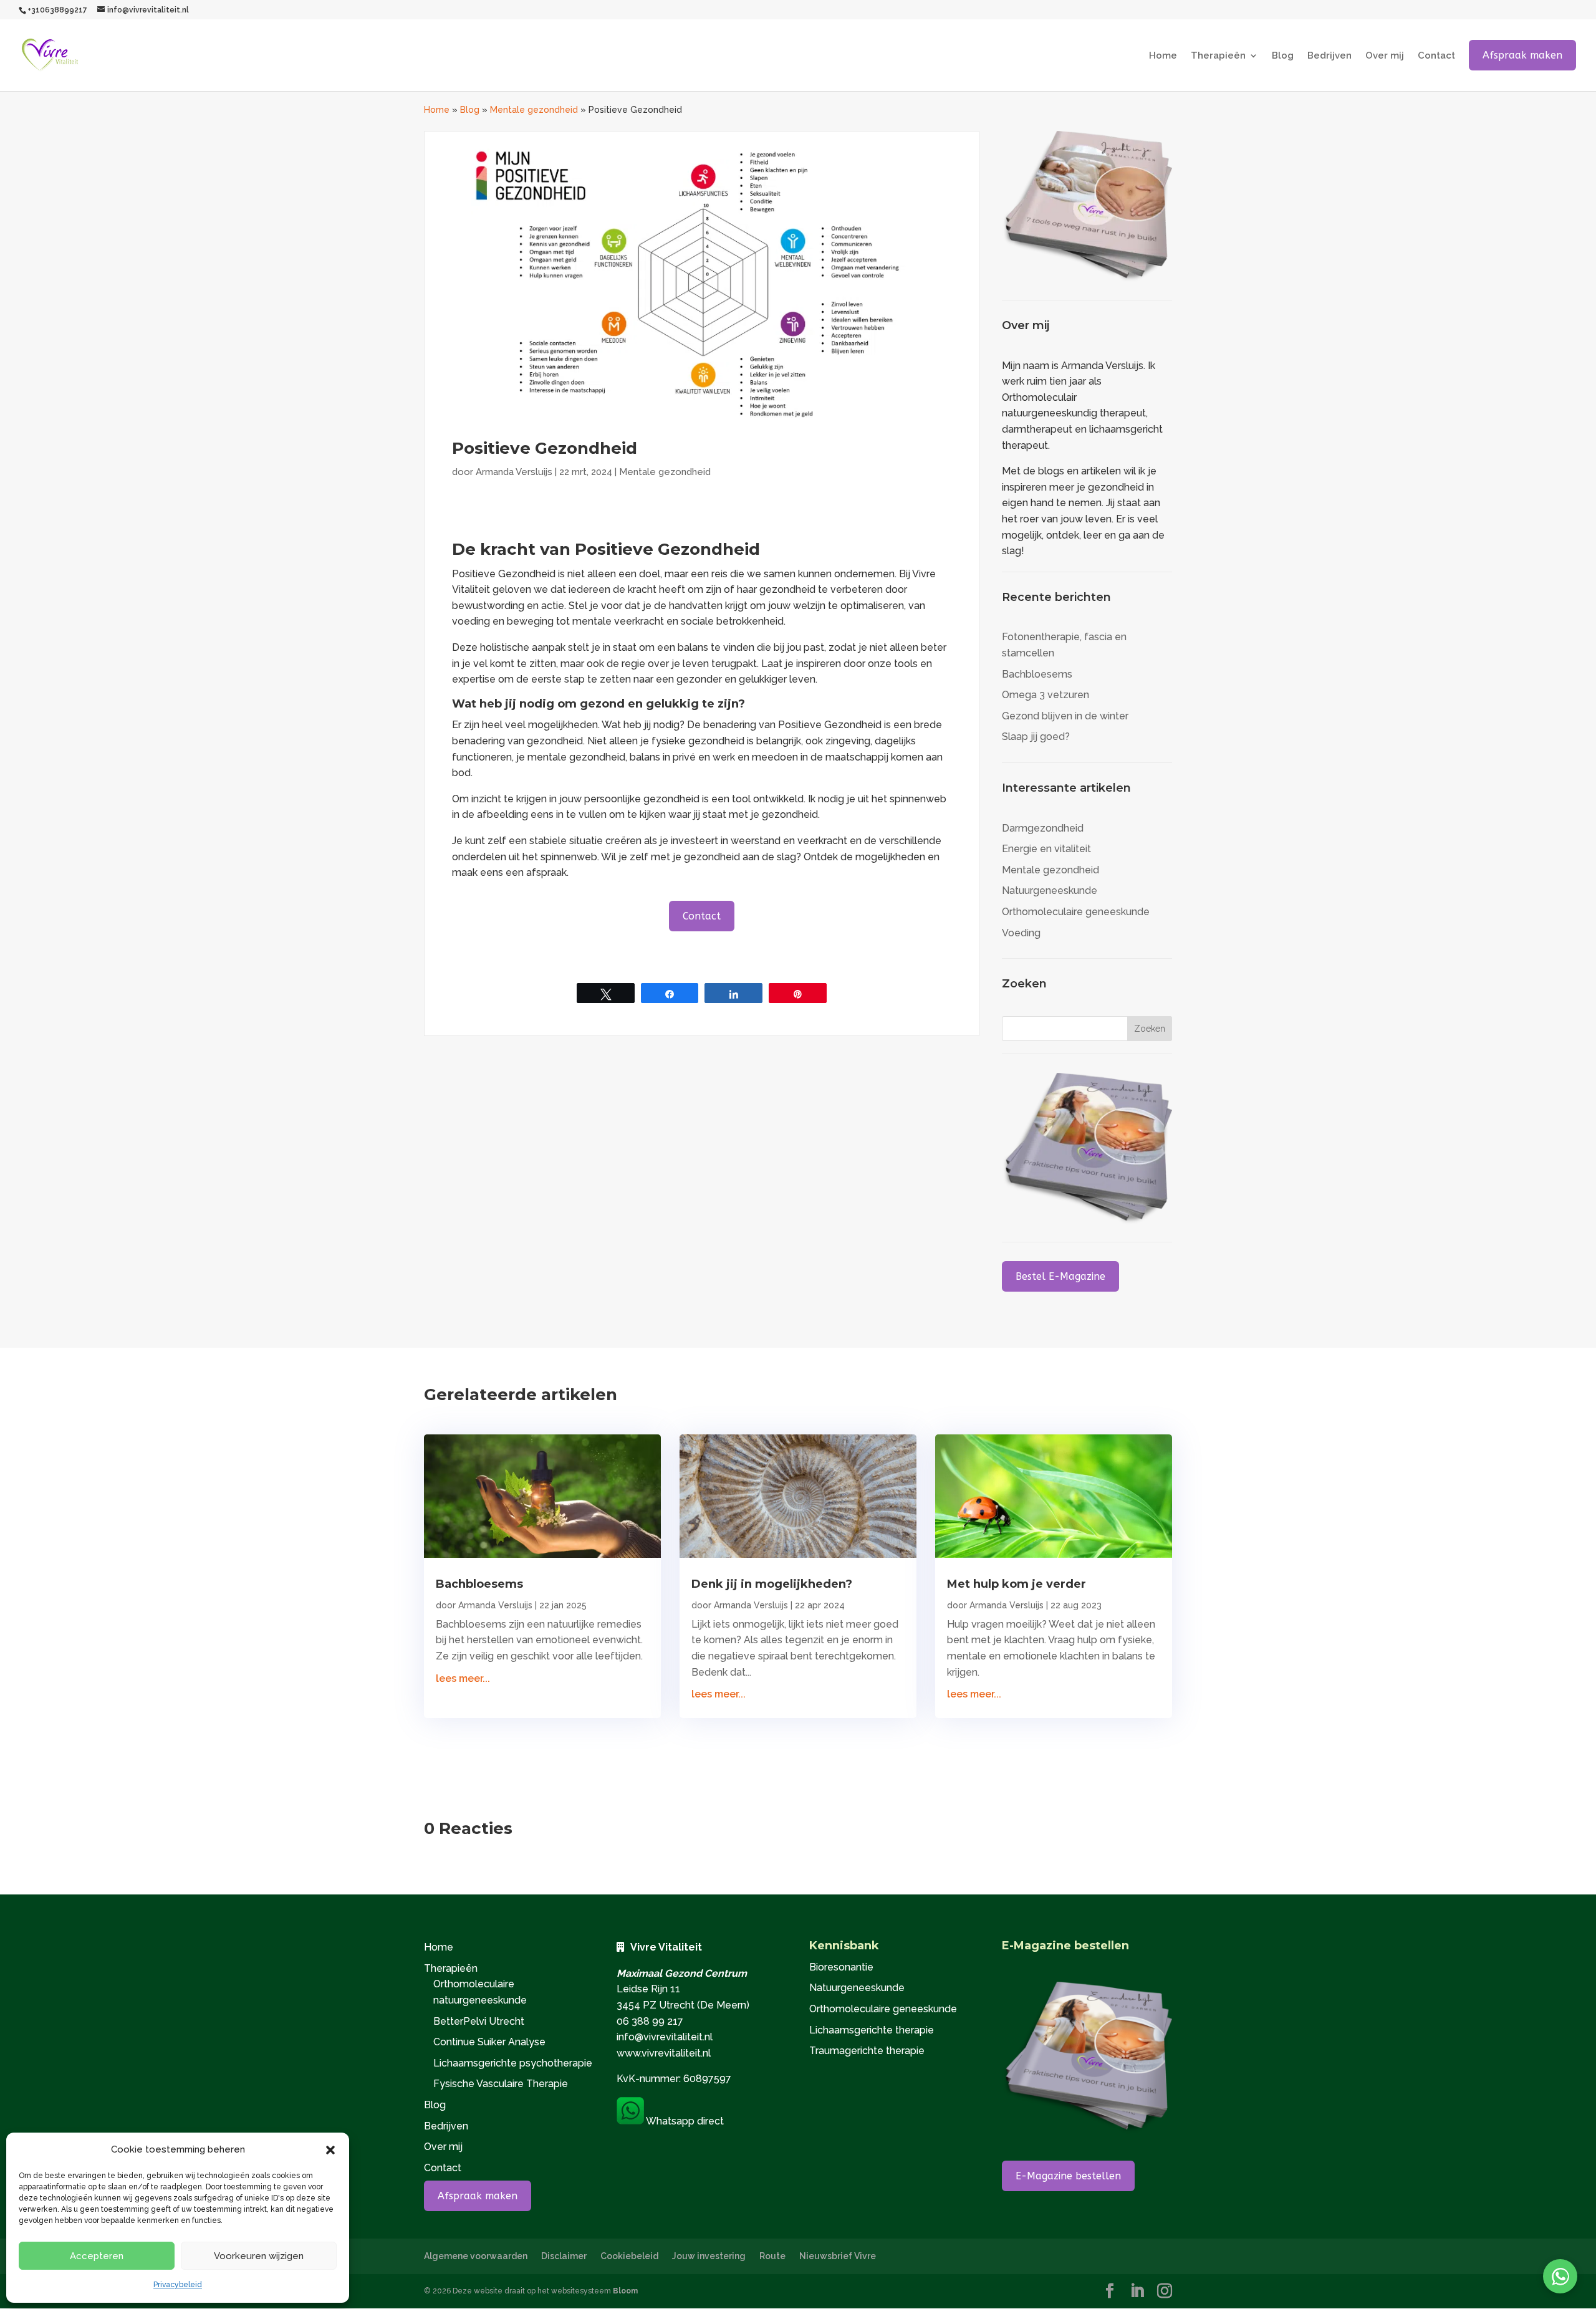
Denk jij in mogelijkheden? (772, 1584)
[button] (330, 2150)
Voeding (1021, 933)
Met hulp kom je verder (1017, 1584)
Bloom (625, 2291)
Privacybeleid (178, 2285)
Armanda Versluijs (514, 472)
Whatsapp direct (684, 2121)
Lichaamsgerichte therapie (872, 2030)
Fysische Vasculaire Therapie (501, 2084)
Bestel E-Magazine (1060, 1276)
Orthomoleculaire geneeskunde (1076, 912)
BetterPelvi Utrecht (479, 2021)
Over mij (1385, 56)
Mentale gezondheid (534, 110)
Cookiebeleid (629, 2256)
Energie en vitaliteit (1046, 849)
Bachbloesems (1037, 674)
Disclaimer (564, 2256)
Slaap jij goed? (1036, 737)
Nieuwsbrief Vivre (838, 2256)
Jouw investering (709, 2256)
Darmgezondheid (1043, 828)
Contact (1436, 56)
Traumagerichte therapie (867, 2051)
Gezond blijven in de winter (1065, 716)
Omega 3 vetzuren (1046, 695)
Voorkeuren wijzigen (259, 2256)
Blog (1283, 56)
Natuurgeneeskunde (1050, 890)
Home (1163, 56)
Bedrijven (1329, 56)
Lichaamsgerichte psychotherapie (513, 2063)
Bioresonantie (841, 1967)
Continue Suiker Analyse (489, 2042)
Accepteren (97, 2256)
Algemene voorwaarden (476, 2256)
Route (772, 2256)
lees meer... (463, 1678)
